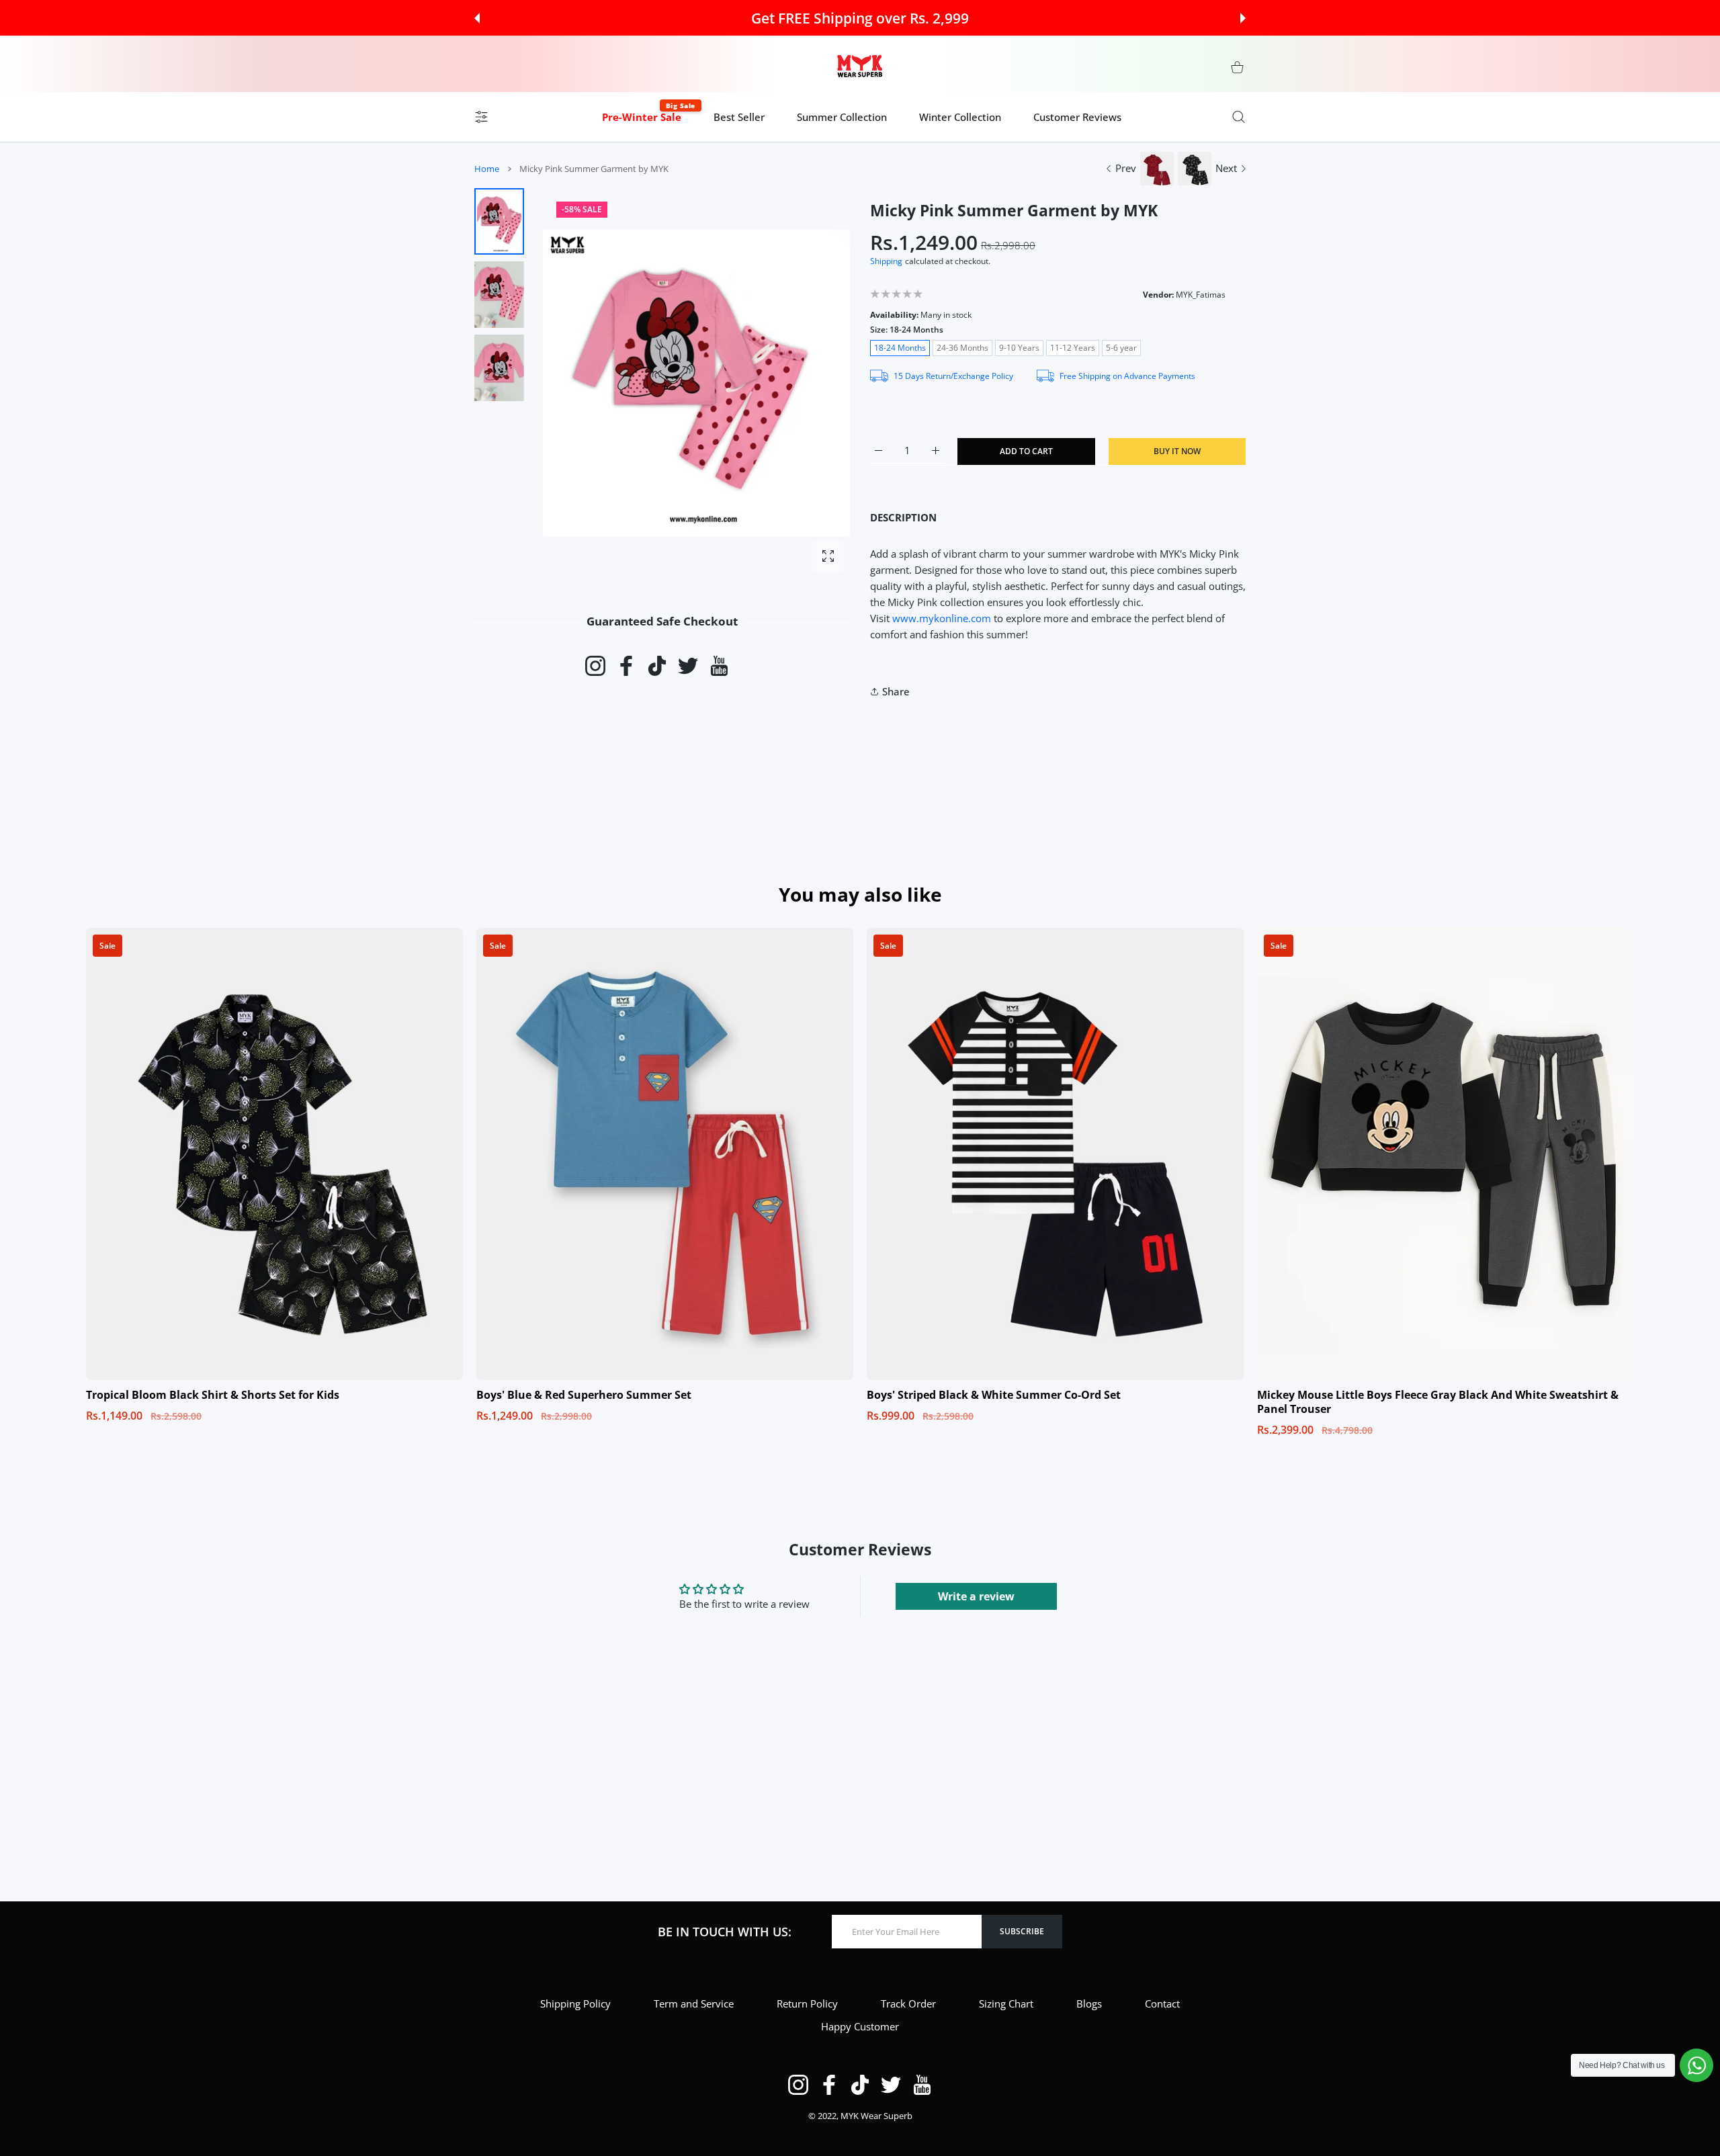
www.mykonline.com (942, 618)
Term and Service (694, 2003)
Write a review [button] (976, 1596)
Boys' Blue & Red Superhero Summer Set (584, 1395)
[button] (477, 18)
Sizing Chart (1006, 2003)
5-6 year (1121, 348)
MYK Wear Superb (876, 2116)
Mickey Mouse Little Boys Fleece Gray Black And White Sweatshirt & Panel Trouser (1438, 1402)
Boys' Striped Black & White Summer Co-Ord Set (994, 1395)
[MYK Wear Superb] (860, 67)
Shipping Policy (575, 2003)
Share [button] (896, 691)
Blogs (1089, 2003)
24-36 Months (962, 348)
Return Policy (807, 2003)
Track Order (908, 2003)
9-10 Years (1019, 348)
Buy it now (1177, 451)
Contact (1162, 2003)
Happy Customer (860, 2026)
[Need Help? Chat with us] (1696, 2065)
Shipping (886, 261)
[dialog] (1239, 117)
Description (903, 517)
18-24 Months (900, 348)
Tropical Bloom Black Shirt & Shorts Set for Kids (213, 1395)
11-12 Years (1073, 348)
